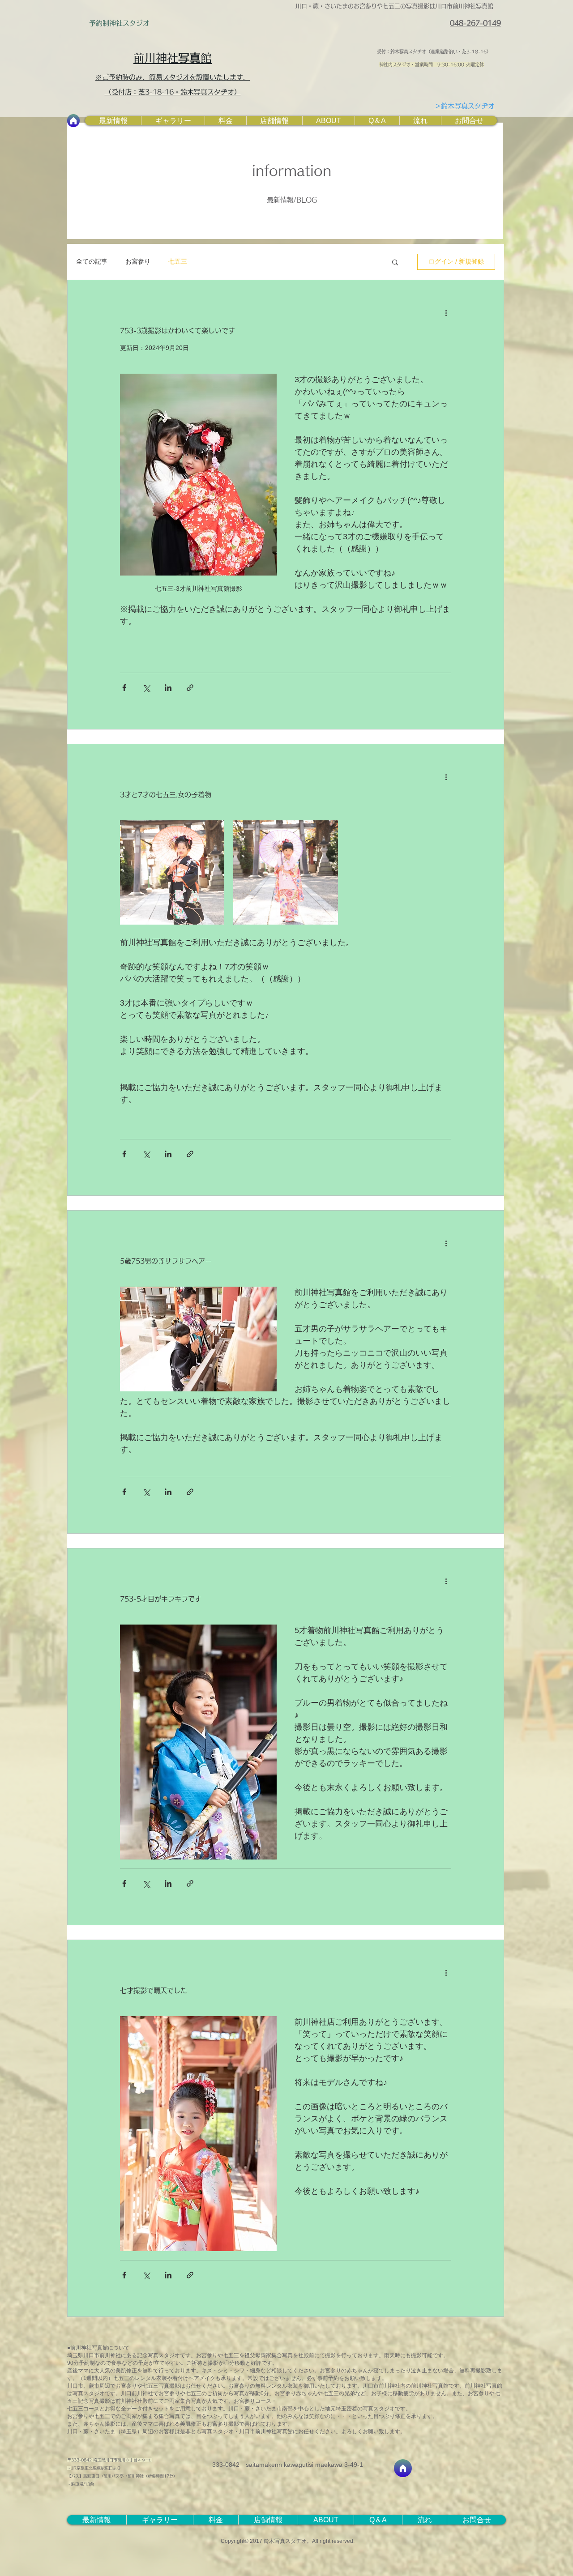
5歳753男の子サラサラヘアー (166, 1261)
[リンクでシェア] (190, 688)
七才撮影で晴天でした (154, 1990)
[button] (395, 263)
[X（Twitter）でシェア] (146, 688)
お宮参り (138, 261)
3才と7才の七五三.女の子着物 (166, 795)
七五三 (178, 261)
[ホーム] (73, 121)
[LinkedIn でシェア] (168, 688)
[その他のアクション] (446, 312)
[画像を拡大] (172, 872)
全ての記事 (92, 261)
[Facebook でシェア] (124, 688)
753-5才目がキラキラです (161, 1599)
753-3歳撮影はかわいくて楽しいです (177, 331)
